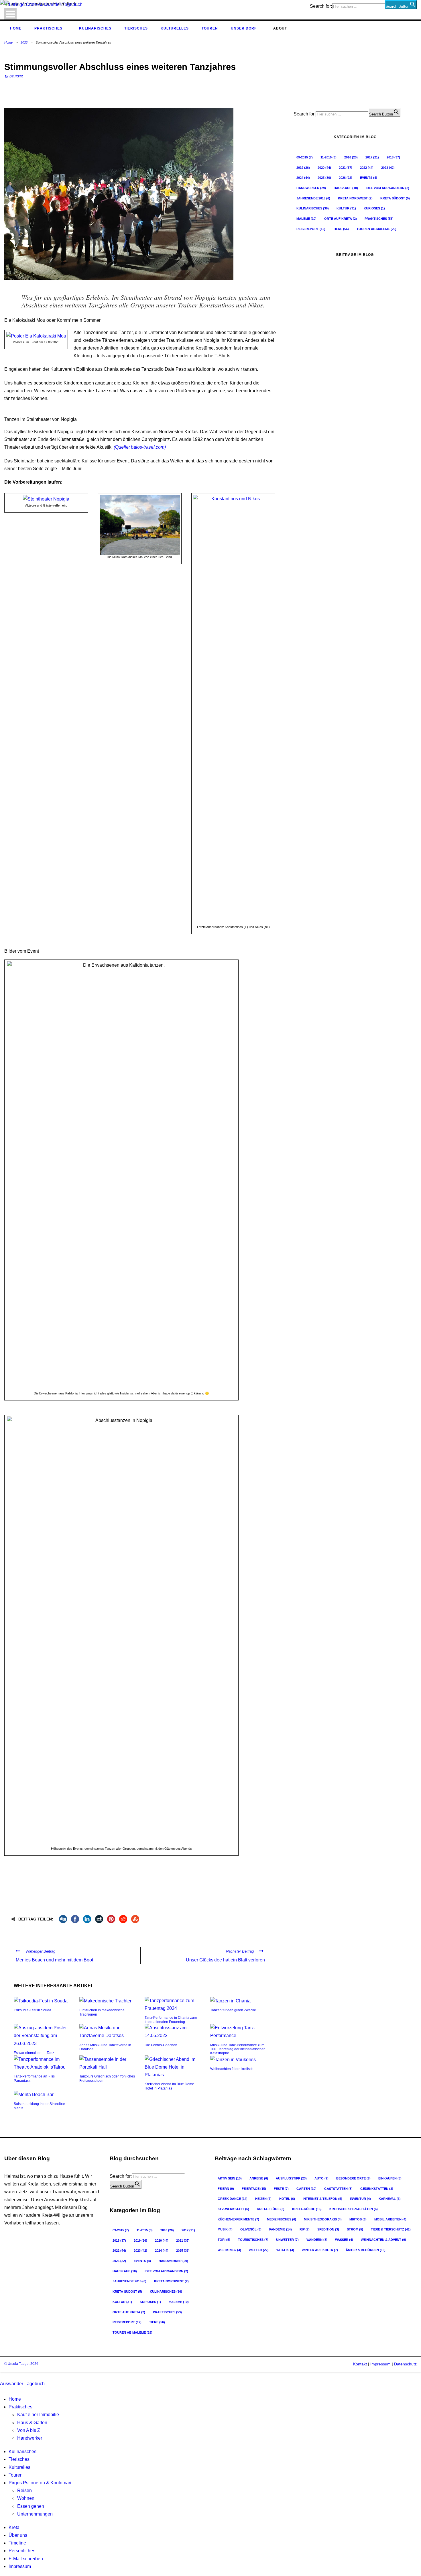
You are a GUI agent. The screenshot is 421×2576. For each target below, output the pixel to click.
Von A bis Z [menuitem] (29, 2430)
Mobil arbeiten (390, 2219)
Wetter (259, 2250)
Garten (306, 2189)
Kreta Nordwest (355, 198)
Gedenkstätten (377, 2189)
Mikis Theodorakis (323, 2219)
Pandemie (281, 2229)
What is (285, 2250)
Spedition (328, 2229)
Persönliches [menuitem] (22, 2551)
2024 (303, 178)
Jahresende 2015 (313, 198)
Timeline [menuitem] (17, 2543)
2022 (367, 168)
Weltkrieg (229, 2250)
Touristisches (253, 2240)
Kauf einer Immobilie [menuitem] (38, 2415)
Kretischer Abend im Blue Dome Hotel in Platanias (169, 2086)
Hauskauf (346, 188)
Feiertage (254, 2189)
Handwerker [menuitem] (30, 2438)
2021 (346, 168)
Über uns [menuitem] (18, 2535)
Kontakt (360, 2364)
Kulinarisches (95, 28)
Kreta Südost (395, 198)
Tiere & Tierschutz (391, 2229)
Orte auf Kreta (341, 219)
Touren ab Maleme (376, 229)
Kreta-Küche (307, 2209)
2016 (351, 157)
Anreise (259, 2178)
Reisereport (311, 229)
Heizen (263, 2199)
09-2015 (305, 157)
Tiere (341, 229)
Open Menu (10, 14)
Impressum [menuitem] (20, 2566)
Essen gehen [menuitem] (31, 2506)
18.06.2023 (13, 77)
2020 (324, 168)
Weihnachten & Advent (383, 2240)
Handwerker (311, 188)
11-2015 (328, 157)
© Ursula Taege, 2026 (21, 2364)
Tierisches (136, 28)
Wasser (344, 2240)
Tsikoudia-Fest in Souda (33, 2010)
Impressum (380, 2364)
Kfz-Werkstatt (233, 2209)
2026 (346, 178)
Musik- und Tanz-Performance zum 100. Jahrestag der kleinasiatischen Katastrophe (238, 2049)
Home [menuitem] (15, 2399)
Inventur (360, 2199)
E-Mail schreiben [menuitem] (26, 2559)
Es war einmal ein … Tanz (34, 2053)
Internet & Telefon (322, 2199)
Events (369, 178)
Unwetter (287, 2240)
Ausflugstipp (291, 2178)
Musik (225, 2229)
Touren (210, 28)
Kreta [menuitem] (14, 2527)
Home (16, 28)
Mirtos (358, 2219)
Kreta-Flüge (271, 2209)
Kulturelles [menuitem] (19, 2467)
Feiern (226, 2189)
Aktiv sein (230, 2178)
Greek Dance (233, 2199)
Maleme (306, 219)
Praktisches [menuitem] (20, 2407)
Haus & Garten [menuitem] (32, 2423)
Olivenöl (251, 2229)
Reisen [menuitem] (24, 2490)
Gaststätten (338, 2189)
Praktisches (48, 28)
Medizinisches (282, 2219)
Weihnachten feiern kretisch (232, 2069)
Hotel (287, 2199)
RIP (305, 2229)
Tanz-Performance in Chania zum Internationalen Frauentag (171, 2020)
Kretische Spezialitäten (354, 2209)
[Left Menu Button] (1, 2376)
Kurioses (374, 208)
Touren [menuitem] (16, 2475)
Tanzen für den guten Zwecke (233, 2010)
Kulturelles (175, 28)
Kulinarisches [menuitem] (22, 2452)
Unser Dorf (244, 28)
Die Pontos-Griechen (161, 2045)
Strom (355, 2229)
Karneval (390, 2199)
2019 (303, 168)
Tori (224, 2240)
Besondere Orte (353, 2178)
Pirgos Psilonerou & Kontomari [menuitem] (40, 2483)
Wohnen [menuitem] (26, 2498)
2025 (324, 178)
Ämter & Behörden (366, 2250)
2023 (24, 42)
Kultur (346, 208)
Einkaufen (390, 2178)
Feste (281, 2189)
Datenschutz (405, 2364)
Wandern (317, 2240)
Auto (321, 2178)
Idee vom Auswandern (387, 188)
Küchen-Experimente (238, 2219)
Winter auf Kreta (320, 2250)
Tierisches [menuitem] (19, 2459)
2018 (393, 157)
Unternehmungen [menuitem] (35, 2514)
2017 (372, 157)
